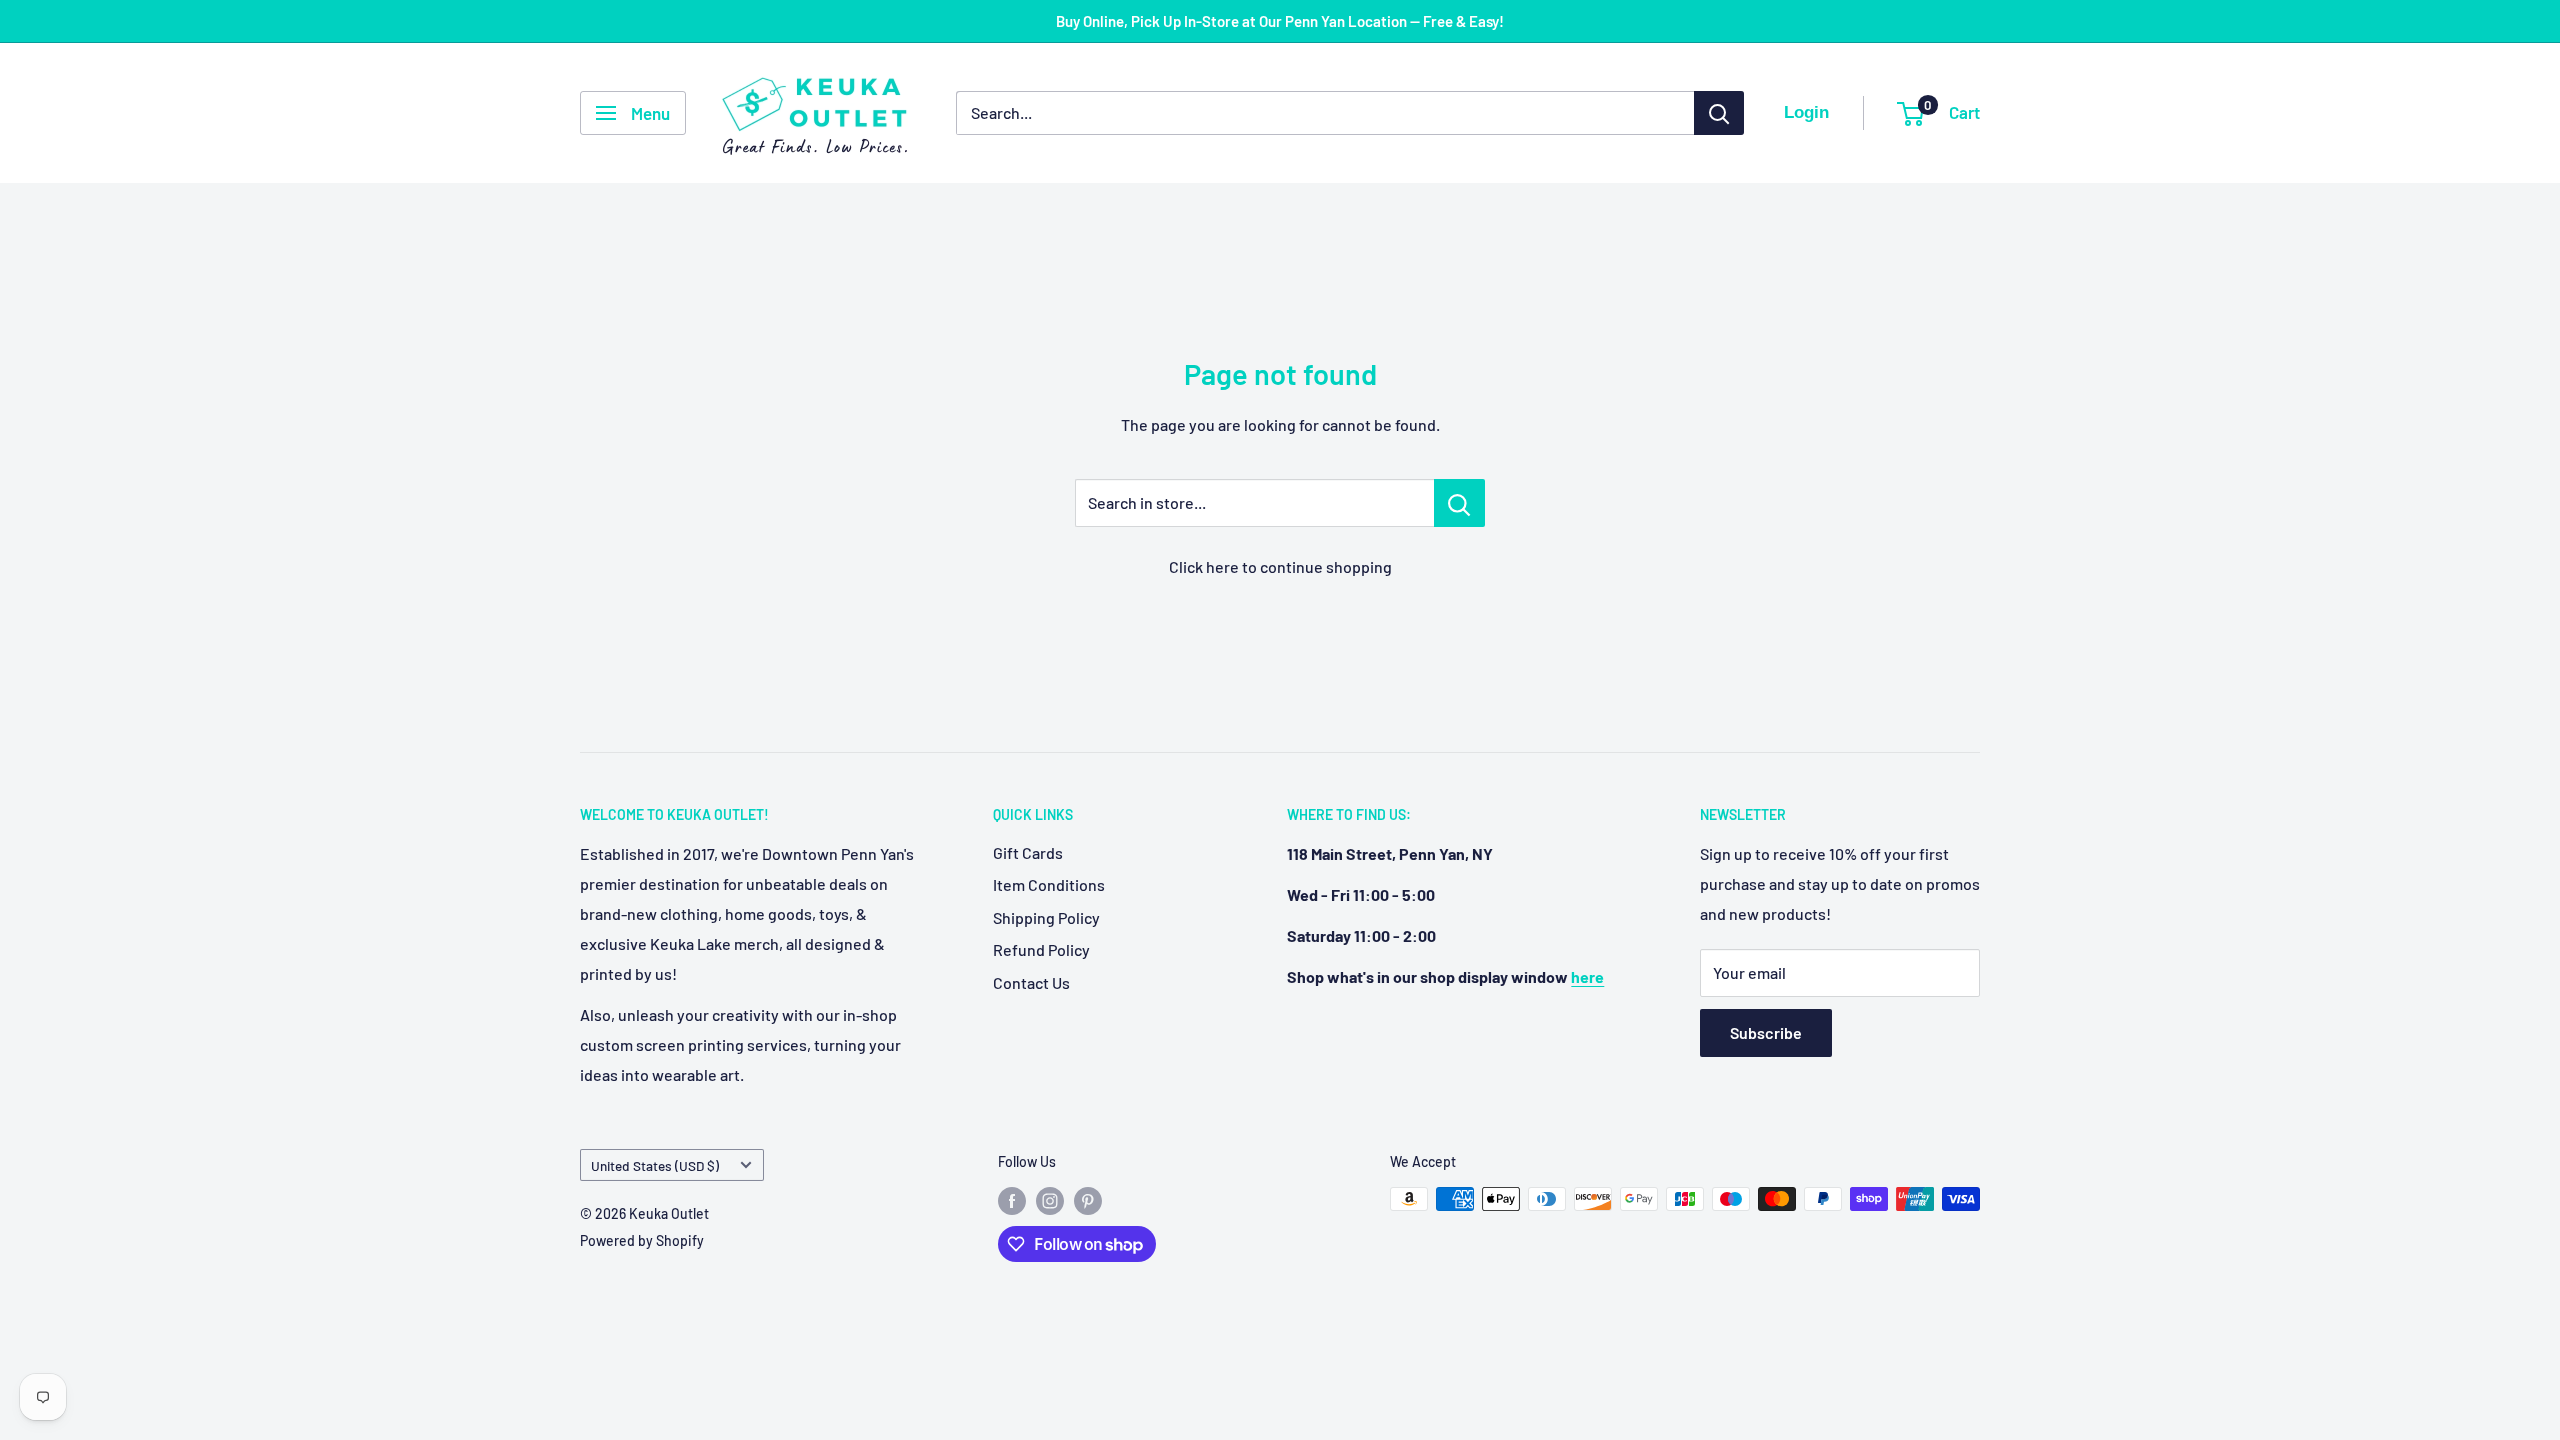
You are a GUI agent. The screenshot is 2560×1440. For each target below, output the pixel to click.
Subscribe (1766, 1032)
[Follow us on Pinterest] (1088, 1201)
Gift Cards (1028, 852)
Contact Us (1031, 982)
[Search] (1719, 113)
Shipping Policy (1046, 917)
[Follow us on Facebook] (1012, 1201)
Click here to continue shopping (1280, 566)
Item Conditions (1049, 884)
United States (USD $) (655, 1165)
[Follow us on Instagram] (1050, 1201)
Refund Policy (1041, 949)
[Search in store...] (1459, 503)
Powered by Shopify (642, 1240)
